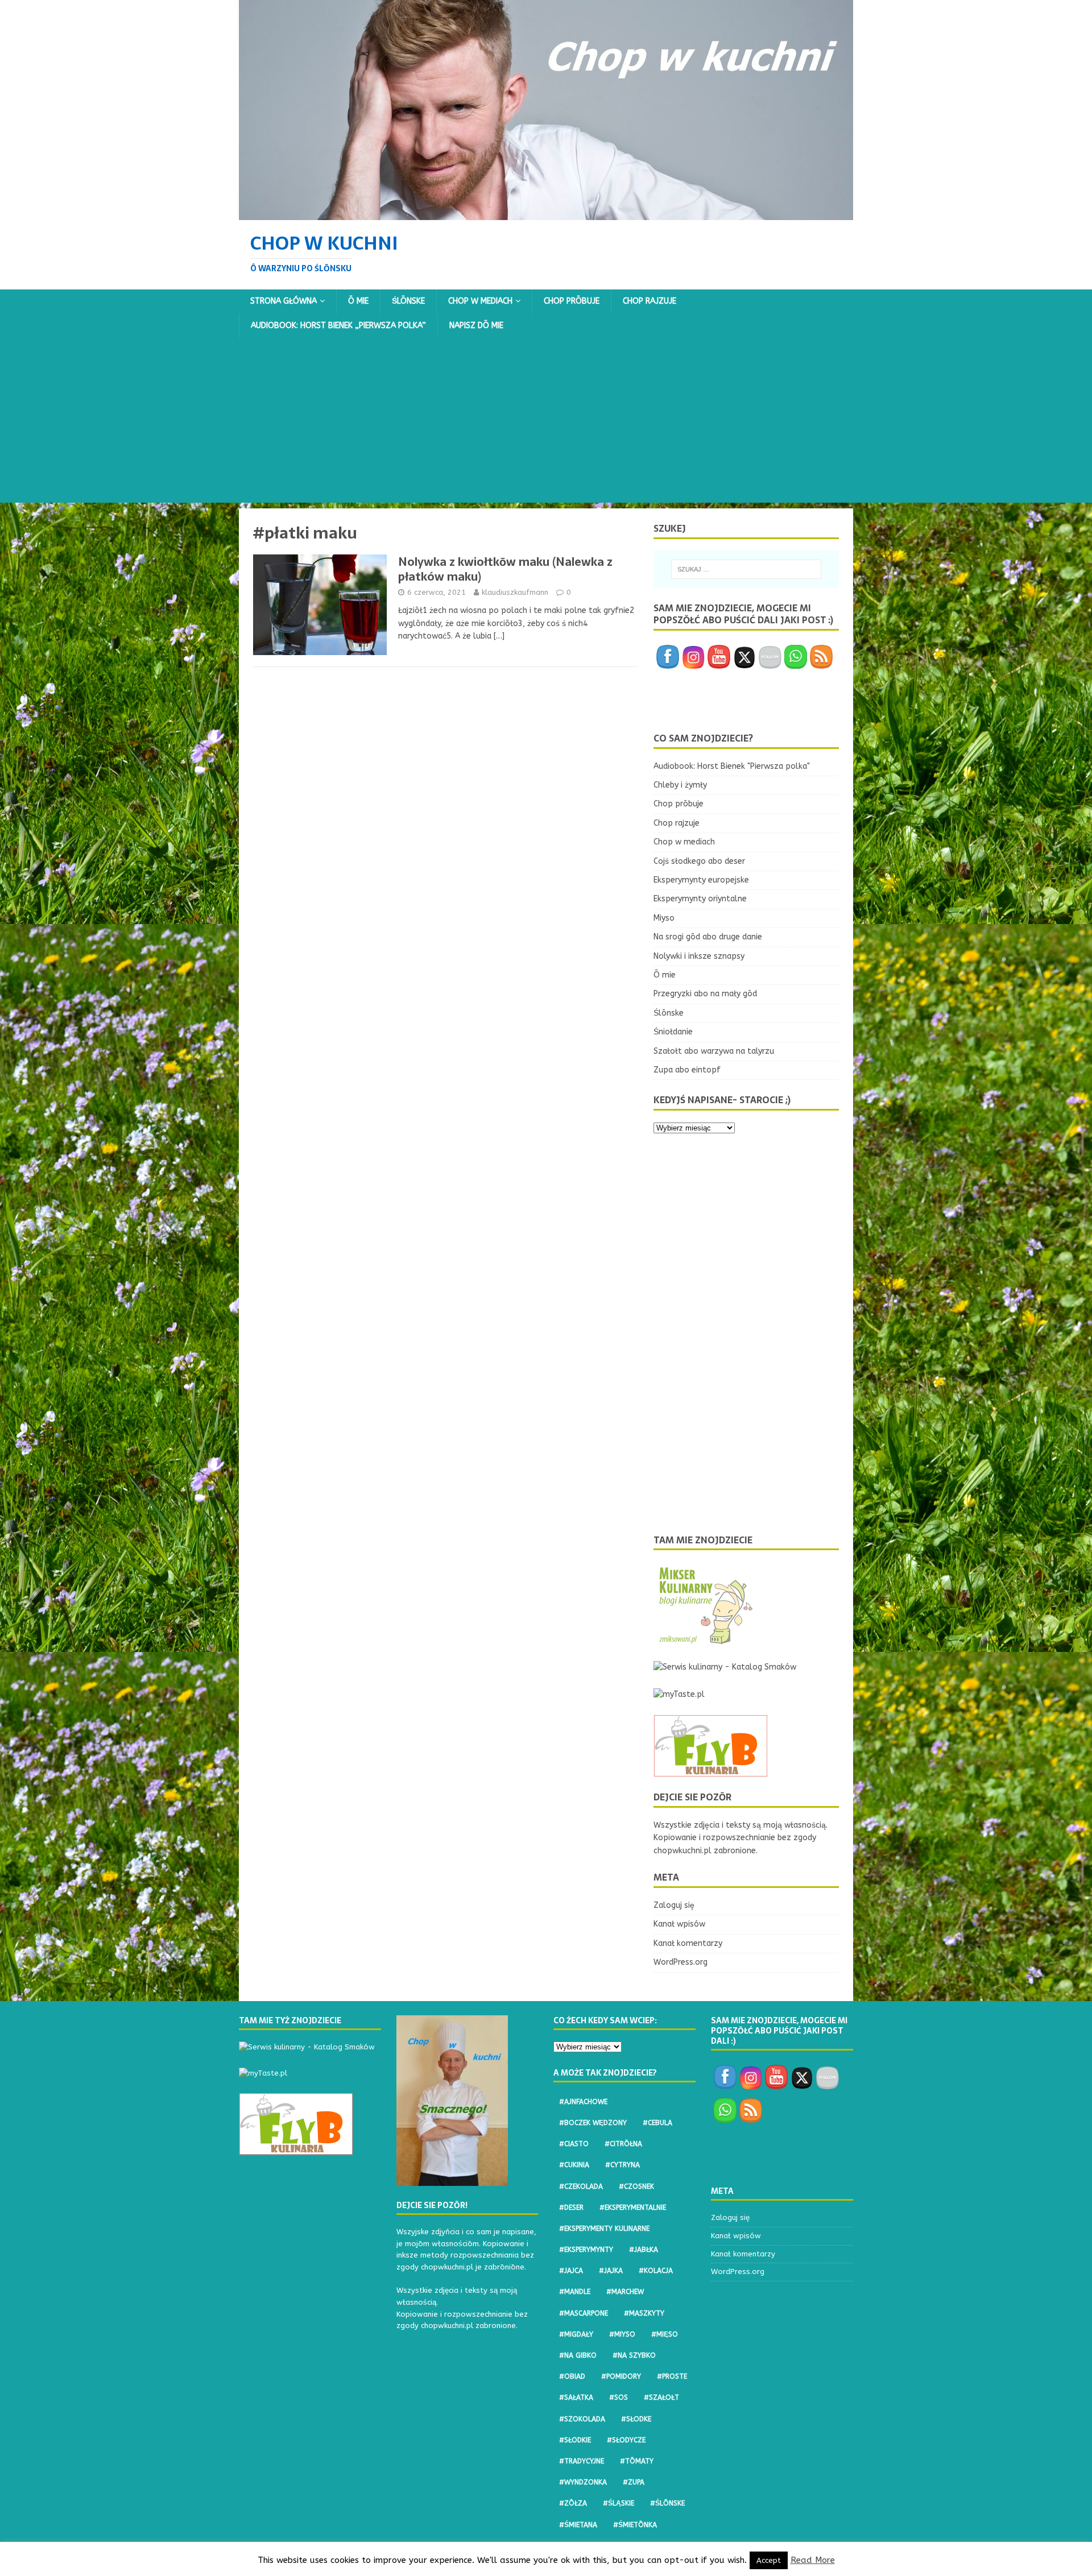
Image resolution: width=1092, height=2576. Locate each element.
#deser (571, 2208)
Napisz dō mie (476, 326)
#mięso (665, 2334)
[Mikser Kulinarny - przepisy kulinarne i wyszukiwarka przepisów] (705, 1640)
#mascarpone (584, 2313)
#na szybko (634, 2355)
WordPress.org (681, 1962)
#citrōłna (623, 2144)
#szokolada (582, 2419)
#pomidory (621, 2376)
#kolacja (656, 2271)
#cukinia (574, 2165)
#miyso (622, 2334)
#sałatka (576, 2397)
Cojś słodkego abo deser (699, 861)
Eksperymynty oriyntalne (700, 899)
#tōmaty (637, 2461)
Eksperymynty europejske (701, 880)
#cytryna (622, 2165)
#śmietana (578, 2525)
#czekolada (581, 2186)
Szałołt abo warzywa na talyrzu (714, 1051)
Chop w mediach (480, 301)
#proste (672, 2376)
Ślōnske (408, 301)
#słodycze (626, 2440)
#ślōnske (667, 2503)
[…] (499, 636)
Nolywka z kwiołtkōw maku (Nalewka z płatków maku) (505, 569)
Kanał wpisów (679, 1924)
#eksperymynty (586, 2250)
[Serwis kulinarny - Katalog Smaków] (725, 1667)
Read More (813, 2560)
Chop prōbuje (572, 301)
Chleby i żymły (680, 785)
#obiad (572, 2376)
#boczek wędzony (593, 2123)
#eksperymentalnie (633, 2208)
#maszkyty (644, 2313)
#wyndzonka (583, 2482)
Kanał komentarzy (688, 1943)
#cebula (657, 2123)
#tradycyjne (582, 2461)
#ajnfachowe (583, 2102)
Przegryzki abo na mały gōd (705, 994)
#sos (619, 2397)
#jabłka (644, 2250)
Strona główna (284, 301)
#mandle (575, 2292)
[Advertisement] (546, 423)
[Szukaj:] (746, 569)
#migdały (576, 2334)
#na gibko (578, 2355)
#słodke (636, 2419)
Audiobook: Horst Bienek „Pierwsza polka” (338, 326)
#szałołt (661, 2397)
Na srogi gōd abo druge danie (708, 937)
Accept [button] (769, 2560)
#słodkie (575, 2440)
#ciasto (574, 2144)
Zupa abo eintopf (687, 1070)
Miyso (664, 918)
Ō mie (358, 301)
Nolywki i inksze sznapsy (699, 956)
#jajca (571, 2271)
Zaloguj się (674, 1905)
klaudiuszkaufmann (515, 592)
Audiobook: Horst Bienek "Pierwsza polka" (732, 766)
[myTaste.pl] (679, 1694)
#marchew (625, 2292)
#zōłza (573, 2503)
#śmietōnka (635, 2525)
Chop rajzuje (650, 301)
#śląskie (619, 2503)
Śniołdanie (673, 1032)
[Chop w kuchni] (546, 213)
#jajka (611, 2271)
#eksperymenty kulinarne (604, 2229)
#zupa (634, 2482)
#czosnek (636, 2186)
